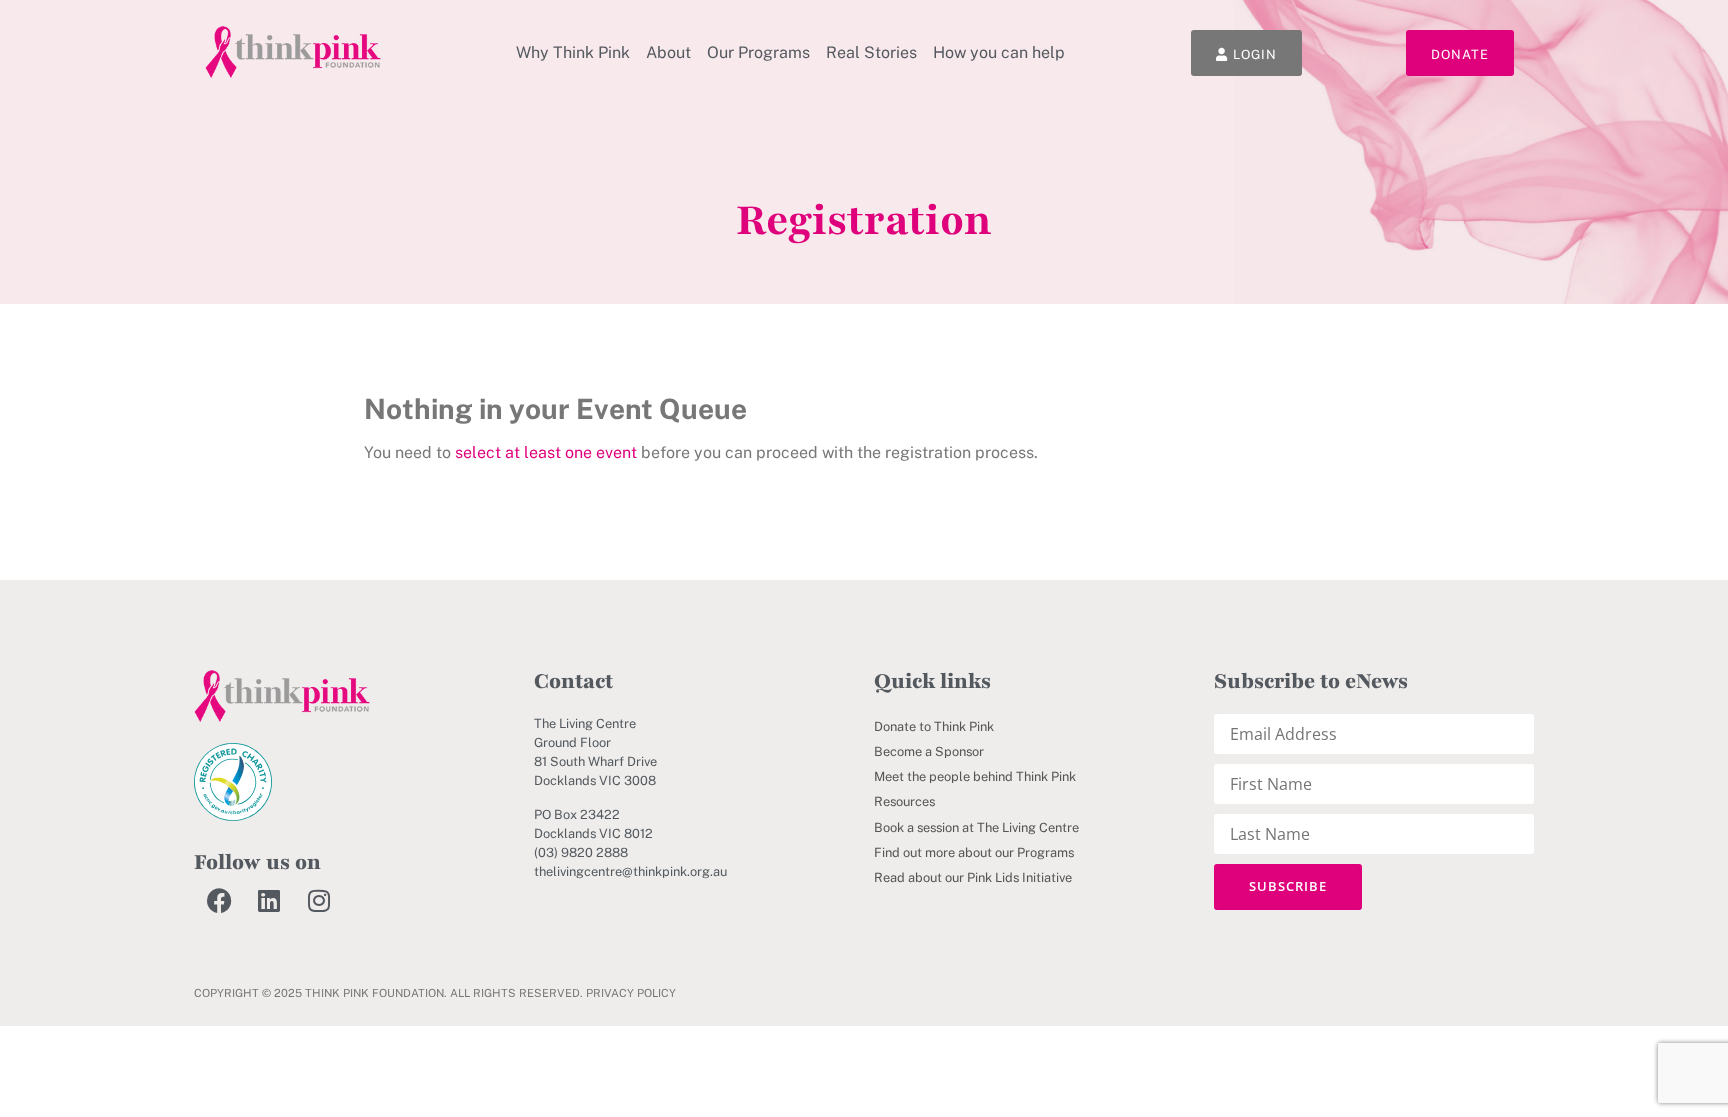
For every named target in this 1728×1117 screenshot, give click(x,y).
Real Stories (871, 52)
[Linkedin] (269, 900)
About (668, 52)
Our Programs (758, 52)
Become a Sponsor (929, 751)
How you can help (999, 52)
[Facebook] (219, 900)
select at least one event (546, 452)
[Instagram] (319, 900)
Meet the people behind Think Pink (975, 776)
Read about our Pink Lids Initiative (973, 877)
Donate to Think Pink (934, 726)
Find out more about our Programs (974, 852)
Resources (904, 801)
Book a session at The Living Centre (976, 827)
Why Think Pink (573, 52)
